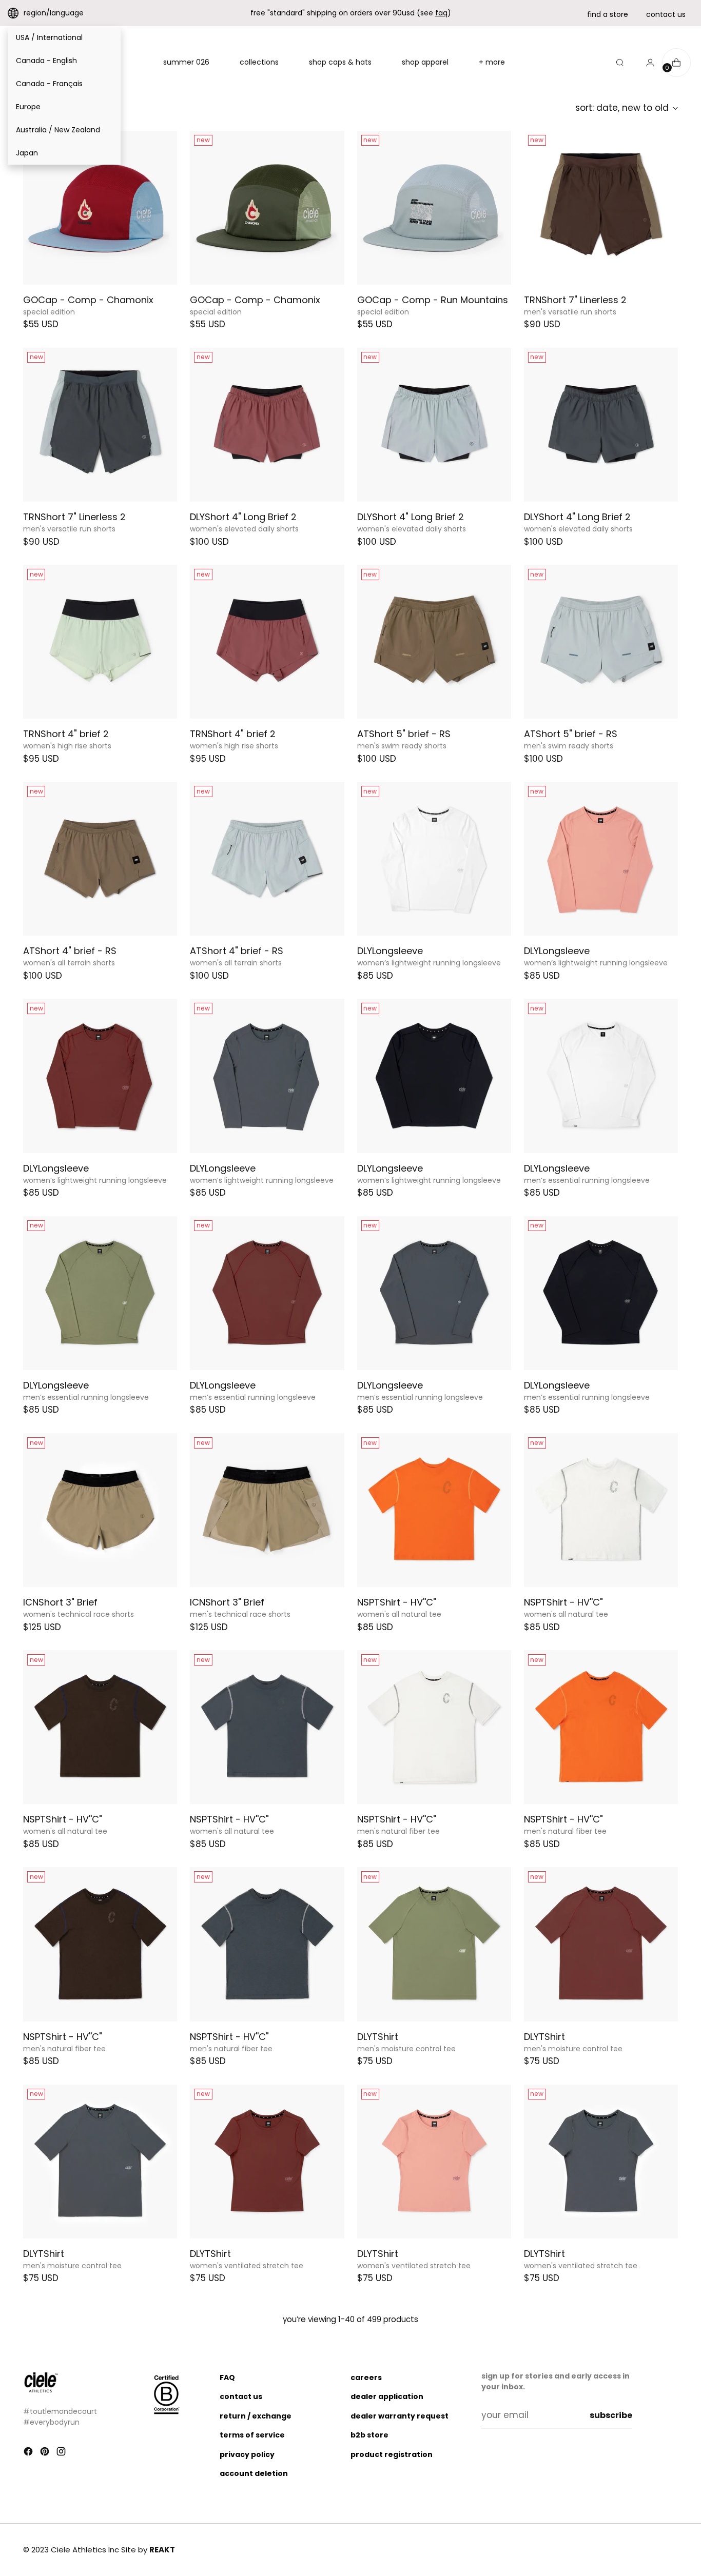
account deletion (254, 2473)
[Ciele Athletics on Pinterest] (46, 2453)
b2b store (369, 2435)
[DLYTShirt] (434, 1944)
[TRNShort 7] (601, 208)
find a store (608, 14)
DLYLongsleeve (390, 951)
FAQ (227, 2377)
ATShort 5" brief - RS (404, 734)
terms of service (252, 2435)
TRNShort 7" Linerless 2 (575, 300)
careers (366, 2377)
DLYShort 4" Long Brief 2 (243, 517)
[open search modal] (620, 63)
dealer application (387, 2396)
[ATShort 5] (434, 642)
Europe (28, 107)
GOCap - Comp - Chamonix (88, 300)
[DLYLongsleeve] (434, 859)
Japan (27, 153)
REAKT (162, 2550)
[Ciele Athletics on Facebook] (29, 2453)
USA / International (49, 37)
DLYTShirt (378, 2037)
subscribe (611, 2415)
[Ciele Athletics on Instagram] (62, 2453)
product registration (392, 2454)
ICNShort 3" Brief (60, 1602)
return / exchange (256, 2416)
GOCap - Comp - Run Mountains (433, 300)
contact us (666, 14)
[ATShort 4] (100, 859)
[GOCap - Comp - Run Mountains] (434, 208)
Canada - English (46, 61)
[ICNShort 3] (100, 1510)
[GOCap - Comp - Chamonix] (100, 208)
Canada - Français (49, 84)
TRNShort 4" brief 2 (66, 734)
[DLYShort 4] (267, 425)
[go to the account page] (646, 63)
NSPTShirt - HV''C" (397, 1602)
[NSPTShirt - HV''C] (434, 1510)
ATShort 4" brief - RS (70, 951)
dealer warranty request (400, 2416)
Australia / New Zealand (58, 130)
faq (441, 13)
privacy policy (247, 2454)
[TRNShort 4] (100, 642)
